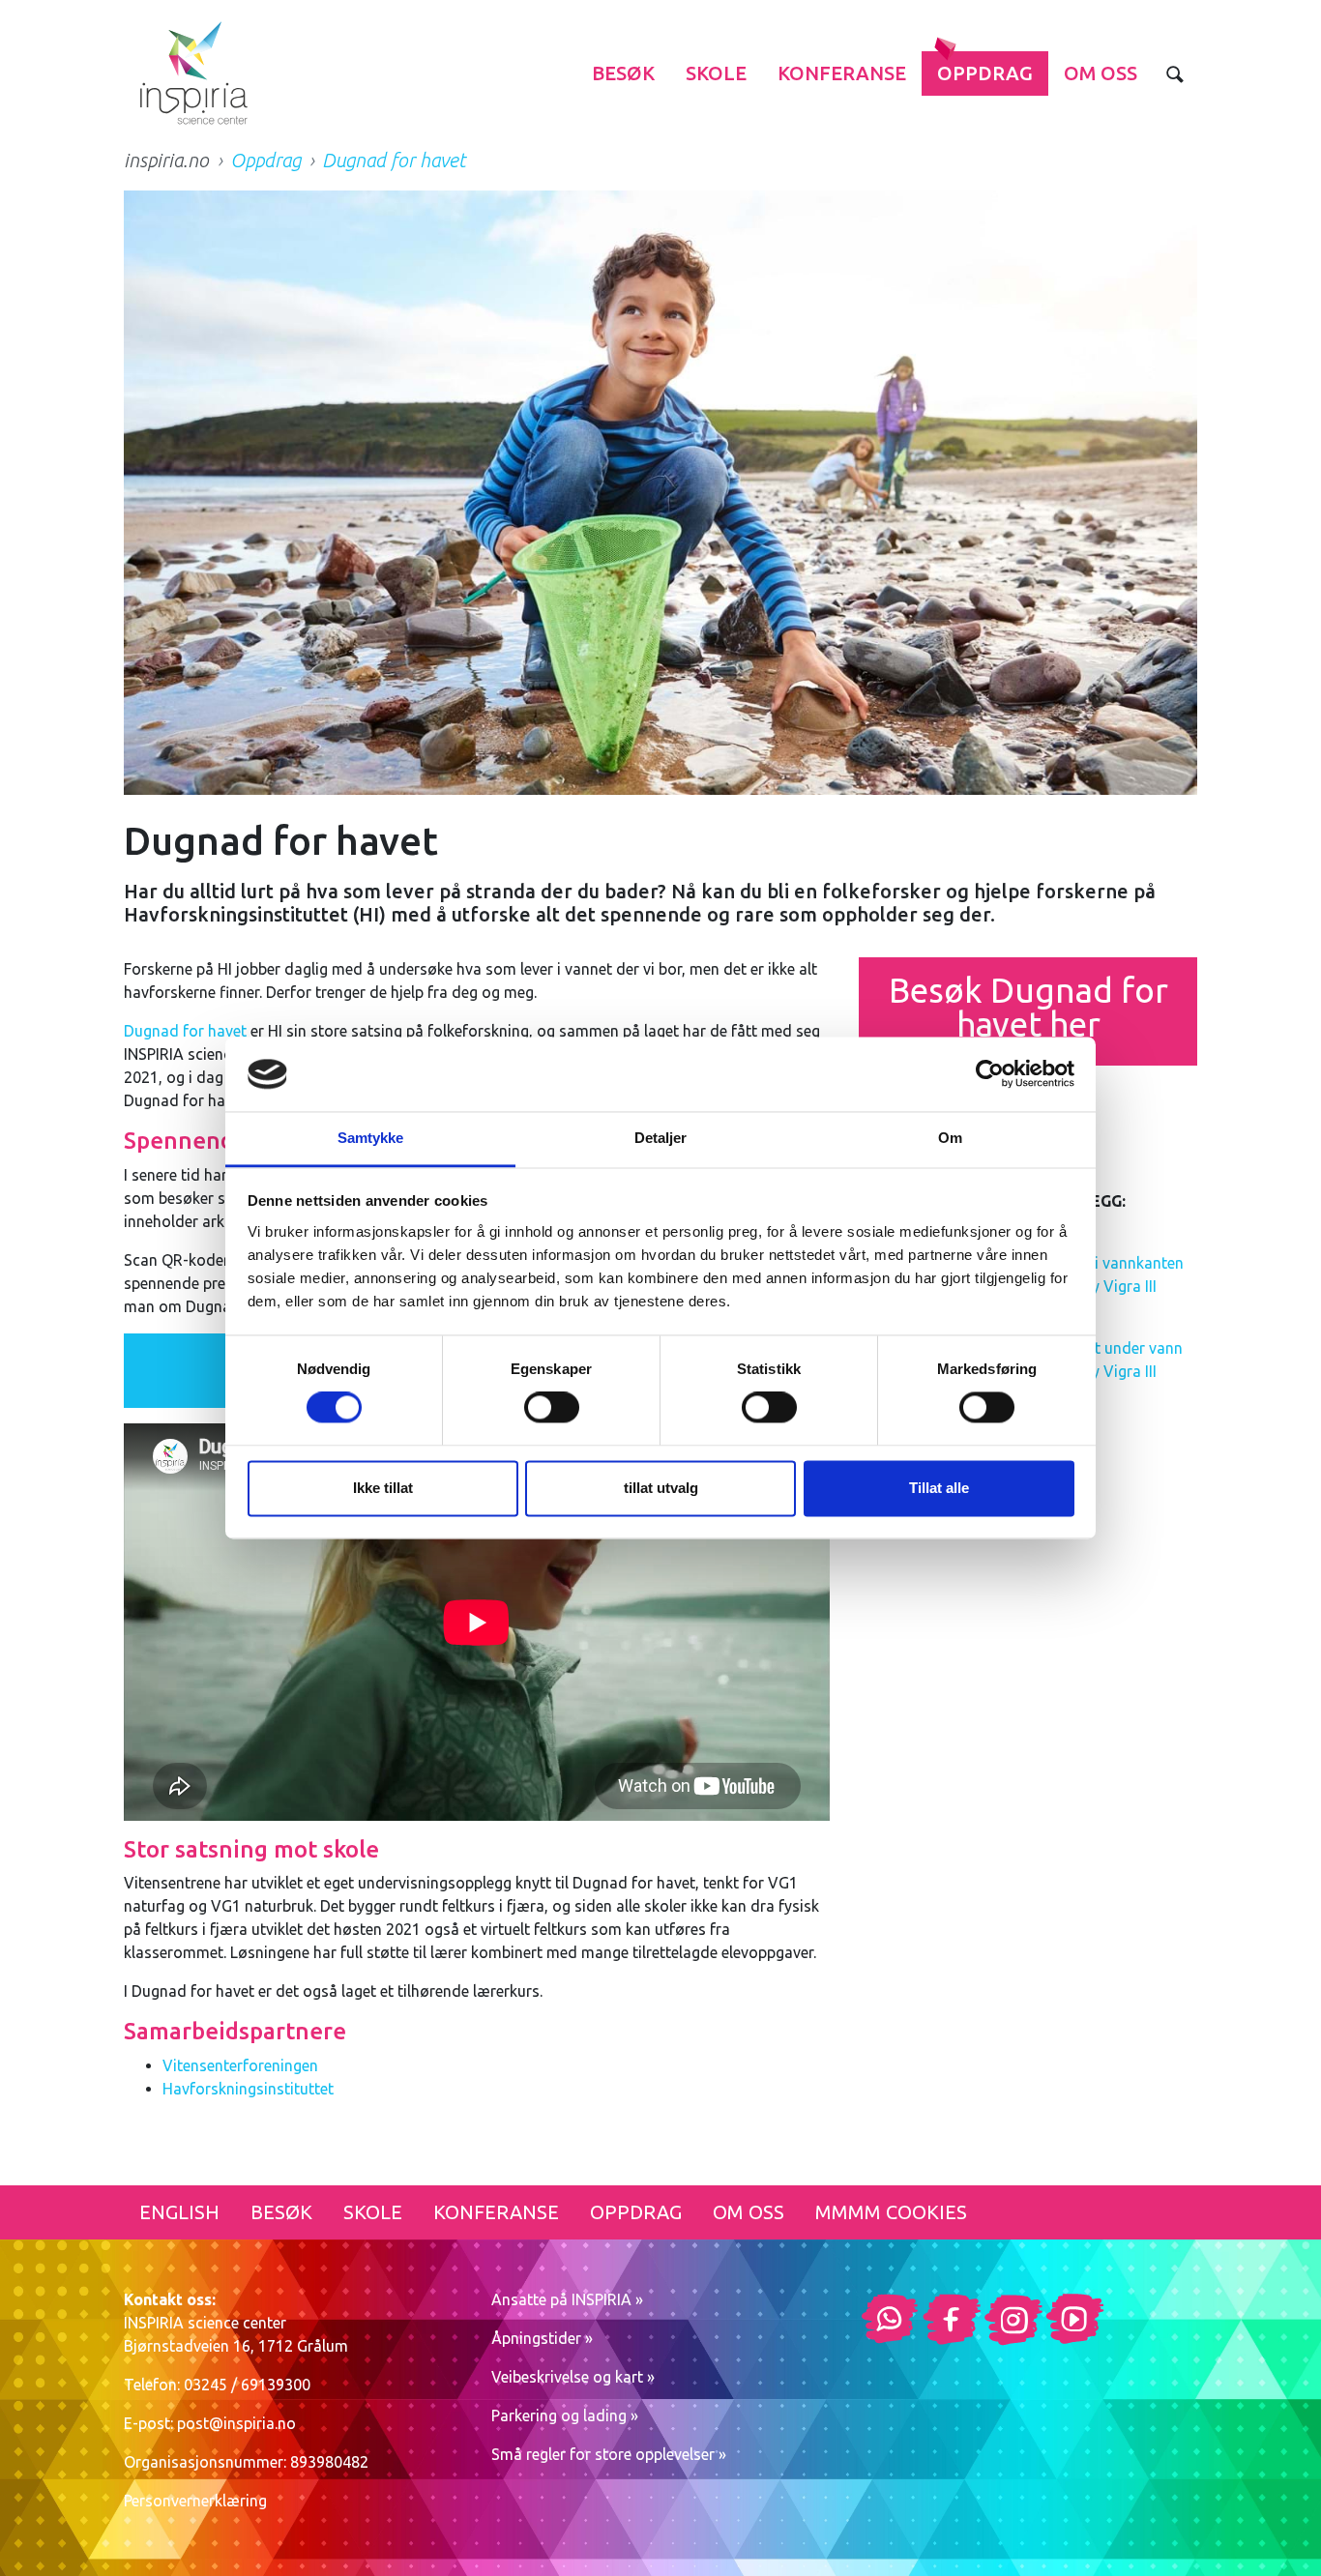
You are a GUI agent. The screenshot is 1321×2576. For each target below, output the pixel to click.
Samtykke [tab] (371, 1138)
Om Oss (1101, 73)
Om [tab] (950, 1138)
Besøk (623, 73)
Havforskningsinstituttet (248, 2089)
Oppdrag (985, 73)
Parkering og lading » (565, 2415)
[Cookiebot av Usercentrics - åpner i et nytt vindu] (990, 1074)
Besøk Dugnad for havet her (1028, 1007)
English (179, 2212)
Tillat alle (939, 1488)
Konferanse (842, 73)
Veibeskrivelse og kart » (573, 2377)
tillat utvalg (661, 1488)
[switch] (552, 1408)
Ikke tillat (383, 1488)
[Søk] (1175, 73)
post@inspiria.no (236, 2423)
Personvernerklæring (195, 2501)
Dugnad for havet (185, 1031)
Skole (716, 73)
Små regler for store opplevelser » (609, 2454)
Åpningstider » (542, 2338)
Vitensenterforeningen (240, 2065)
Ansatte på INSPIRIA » (567, 2299)
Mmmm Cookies (891, 2212)
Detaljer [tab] (661, 1138)
